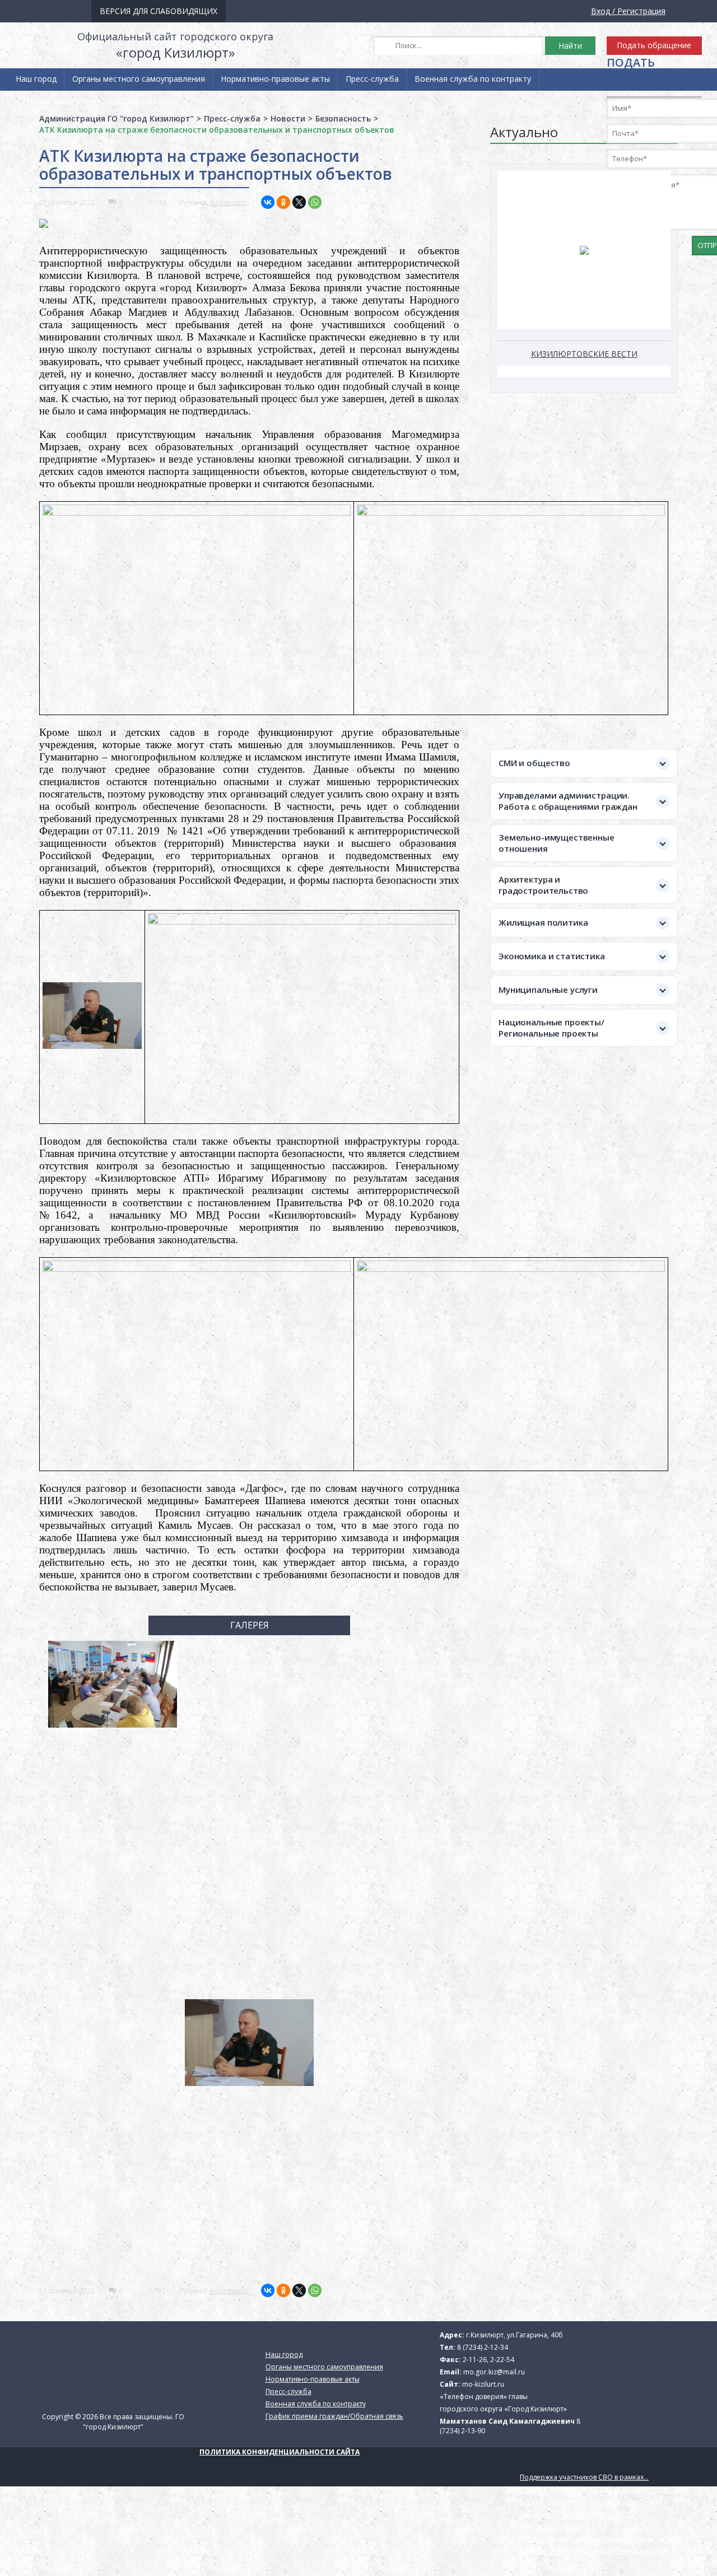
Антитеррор (228, 202)
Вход (600, 11)
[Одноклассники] (283, 202)
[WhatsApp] (315, 202)
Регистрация (641, 11)
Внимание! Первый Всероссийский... (581, 2514)
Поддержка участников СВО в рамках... (584, 2477)
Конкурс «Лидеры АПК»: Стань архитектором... (597, 2489)
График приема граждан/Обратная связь (101, 101)
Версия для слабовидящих (159, 11)
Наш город (36, 79)
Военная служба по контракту (473, 79)
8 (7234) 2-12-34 (483, 2347)
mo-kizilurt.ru (483, 2384)
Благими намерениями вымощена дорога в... (596, 2551)
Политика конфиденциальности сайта (280, 2452)
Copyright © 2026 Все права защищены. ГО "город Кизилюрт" (113, 2422)
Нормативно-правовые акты (275, 79)
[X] (299, 202)
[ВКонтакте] (268, 202)
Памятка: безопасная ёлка (564, 2526)
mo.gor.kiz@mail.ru (494, 2372)
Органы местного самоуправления (139, 79)
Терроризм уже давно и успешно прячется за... (599, 2539)
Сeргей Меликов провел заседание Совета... (593, 2502)
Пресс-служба (372, 79)
